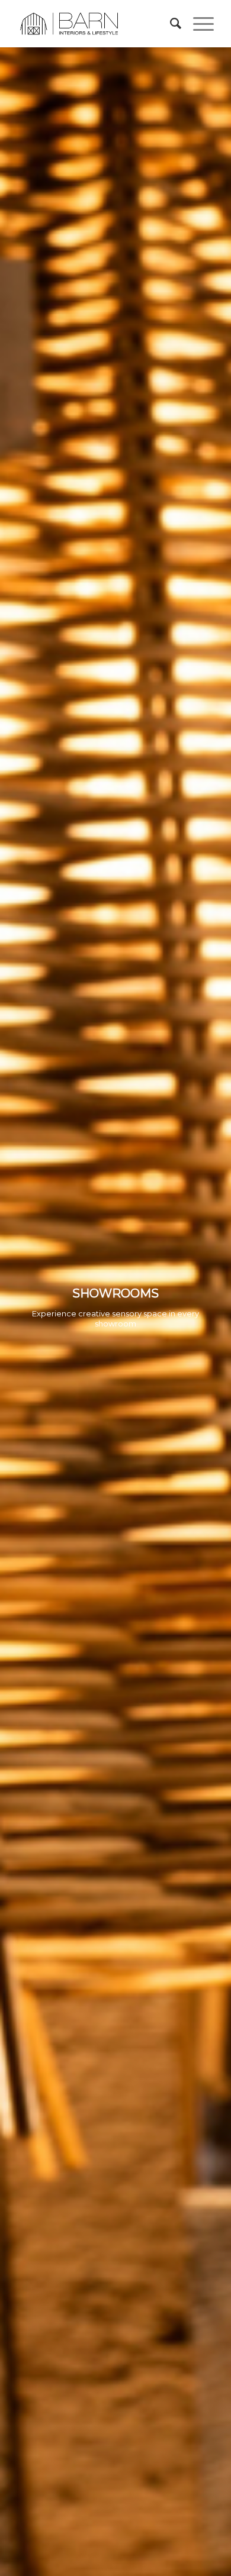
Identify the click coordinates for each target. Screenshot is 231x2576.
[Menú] (198, 24)
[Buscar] (170, 24)
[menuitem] (170, 24)
